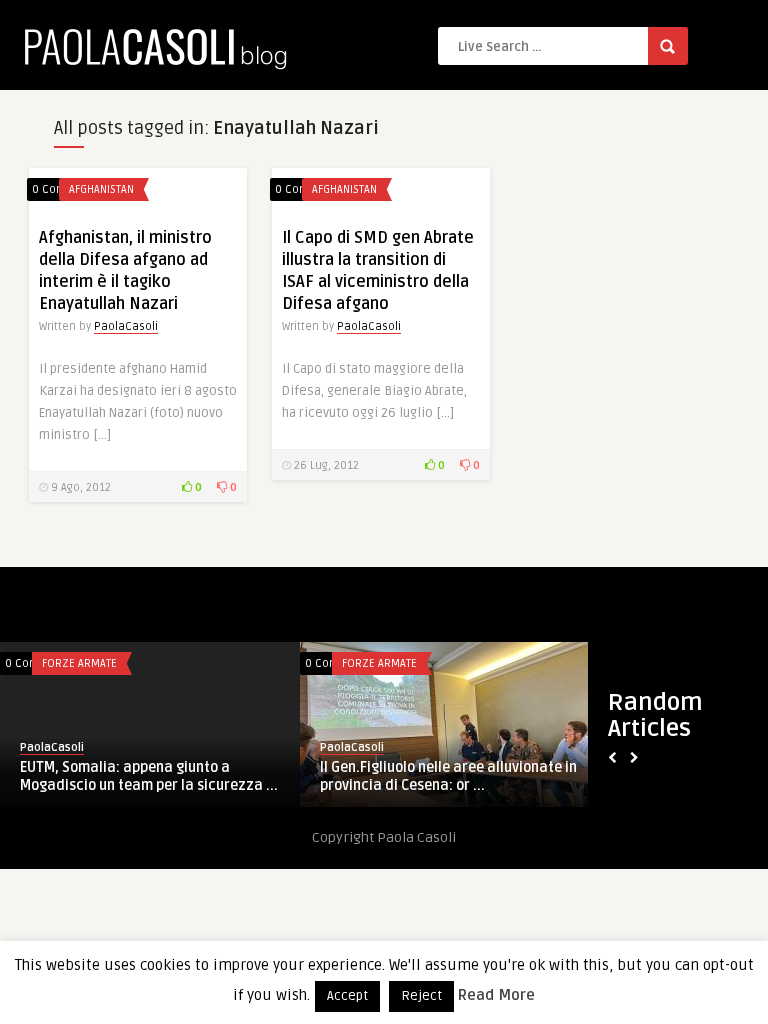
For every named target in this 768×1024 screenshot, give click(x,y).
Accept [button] (347, 996)
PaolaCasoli (126, 326)
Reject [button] (421, 996)
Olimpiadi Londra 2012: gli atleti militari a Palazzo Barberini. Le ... (384, 776)
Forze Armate (334, 663)
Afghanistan (101, 189)
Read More (496, 995)
